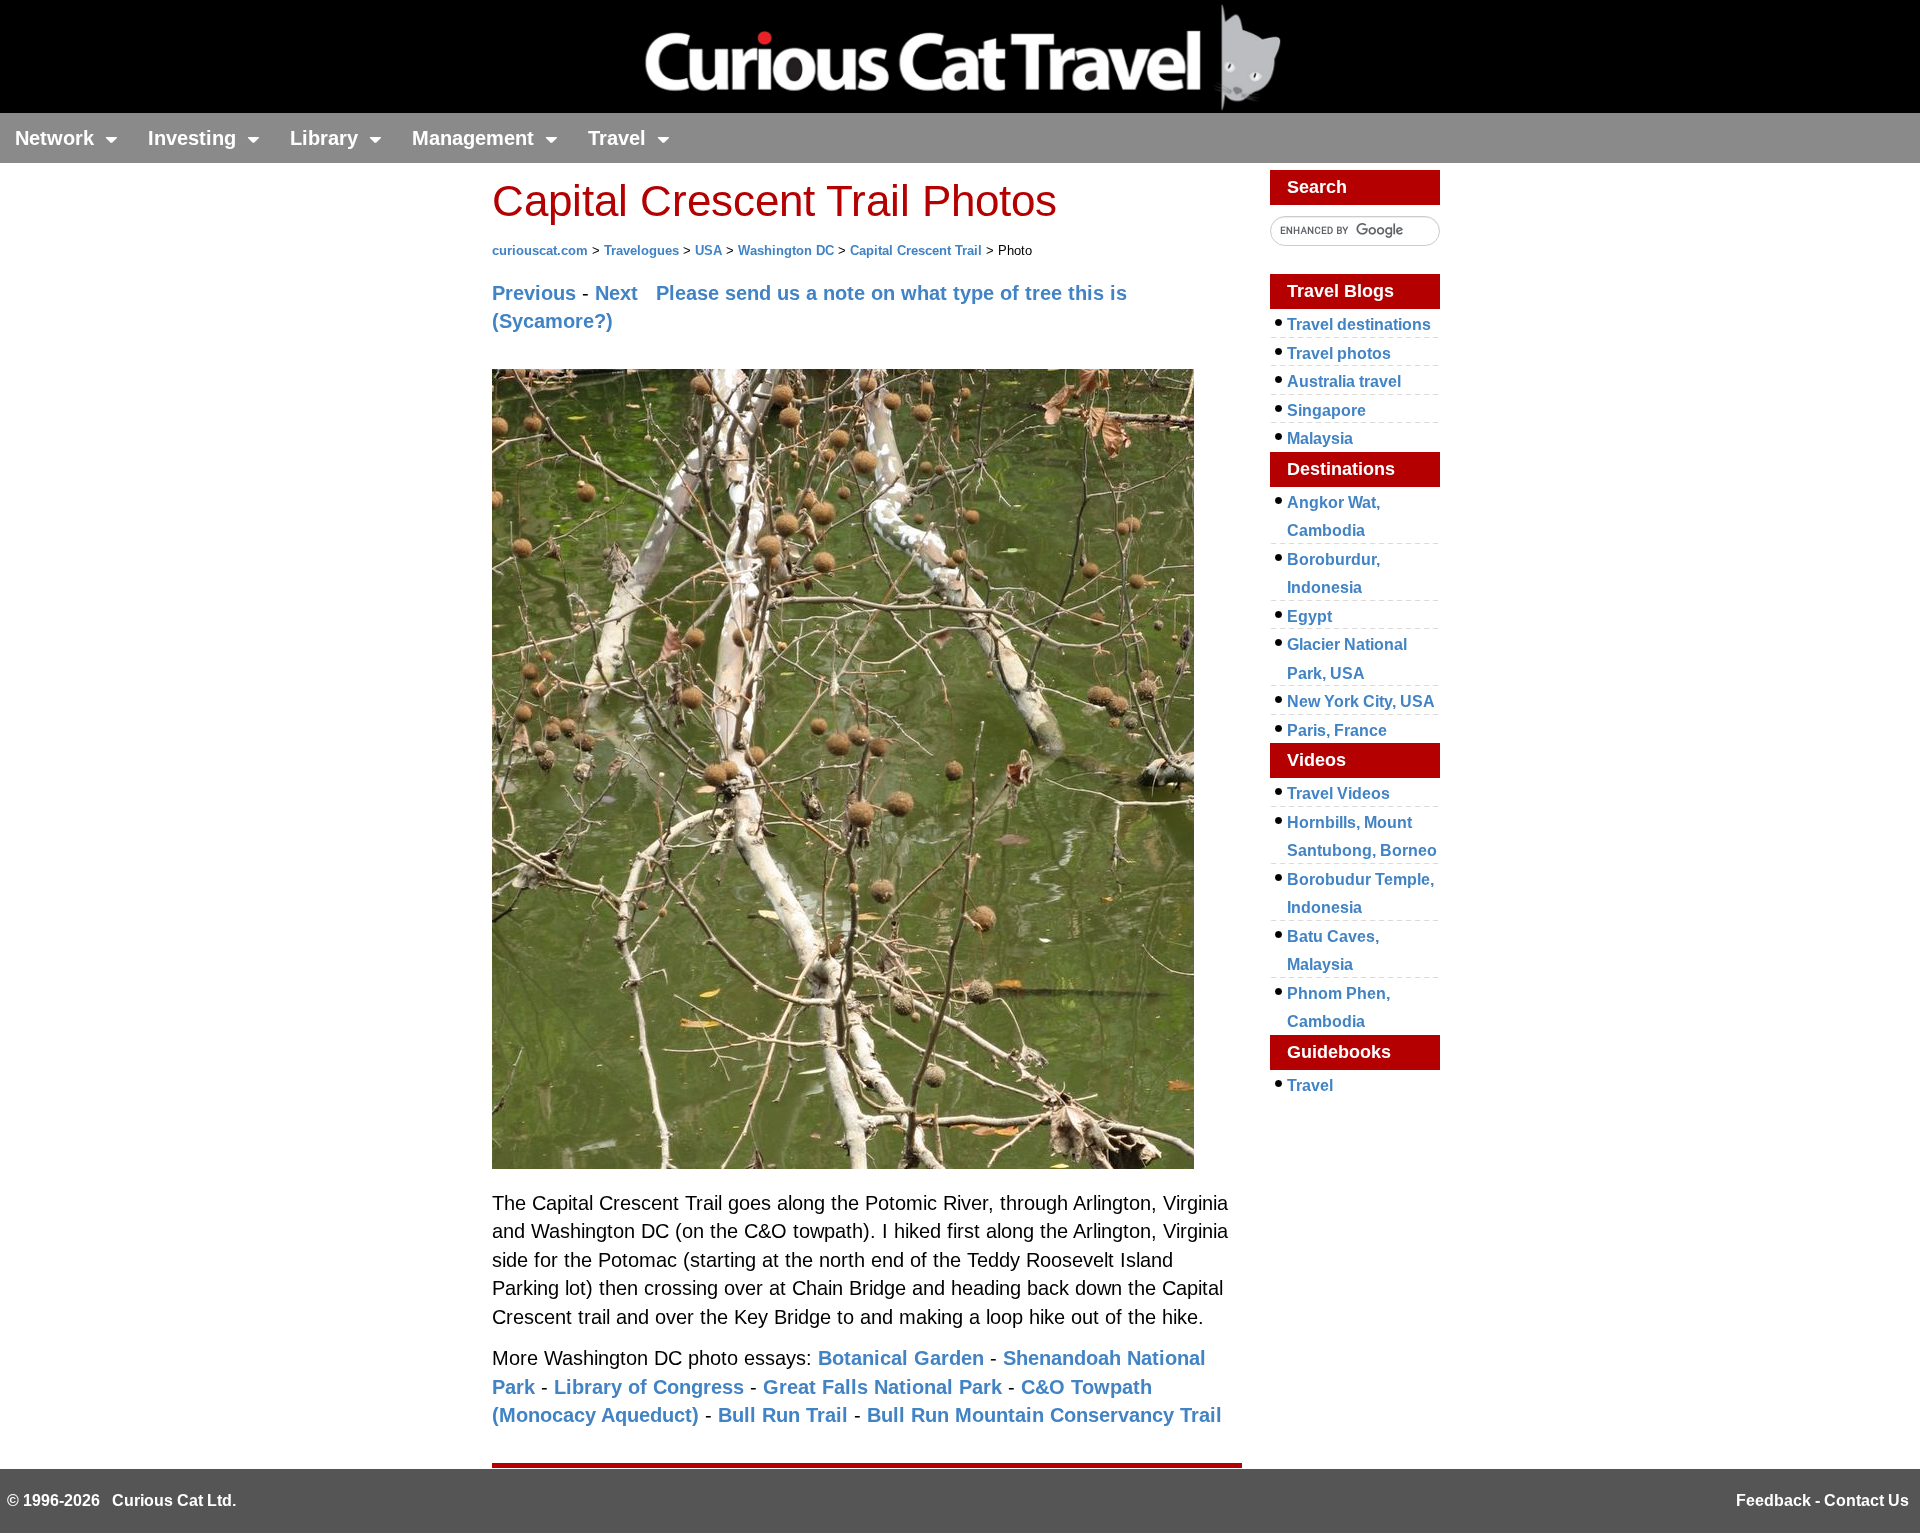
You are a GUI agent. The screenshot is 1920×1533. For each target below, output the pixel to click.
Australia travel (1344, 381)
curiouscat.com (540, 250)
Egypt (1309, 616)
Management (476, 138)
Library (327, 138)
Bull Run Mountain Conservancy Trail (1044, 1415)
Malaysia (1320, 438)
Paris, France (1337, 730)
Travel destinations (1359, 324)
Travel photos (1339, 353)
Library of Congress (649, 1387)
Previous (534, 293)
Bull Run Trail (783, 1415)
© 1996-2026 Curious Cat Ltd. (121, 1500)
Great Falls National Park (882, 1387)
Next (616, 293)
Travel (620, 138)
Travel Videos (1338, 793)
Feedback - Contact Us (1822, 1500)
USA (708, 250)
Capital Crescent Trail (916, 250)
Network (57, 138)
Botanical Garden (901, 1358)
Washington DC (786, 250)
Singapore (1326, 410)
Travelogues (641, 250)
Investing (195, 138)
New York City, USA (1361, 701)
